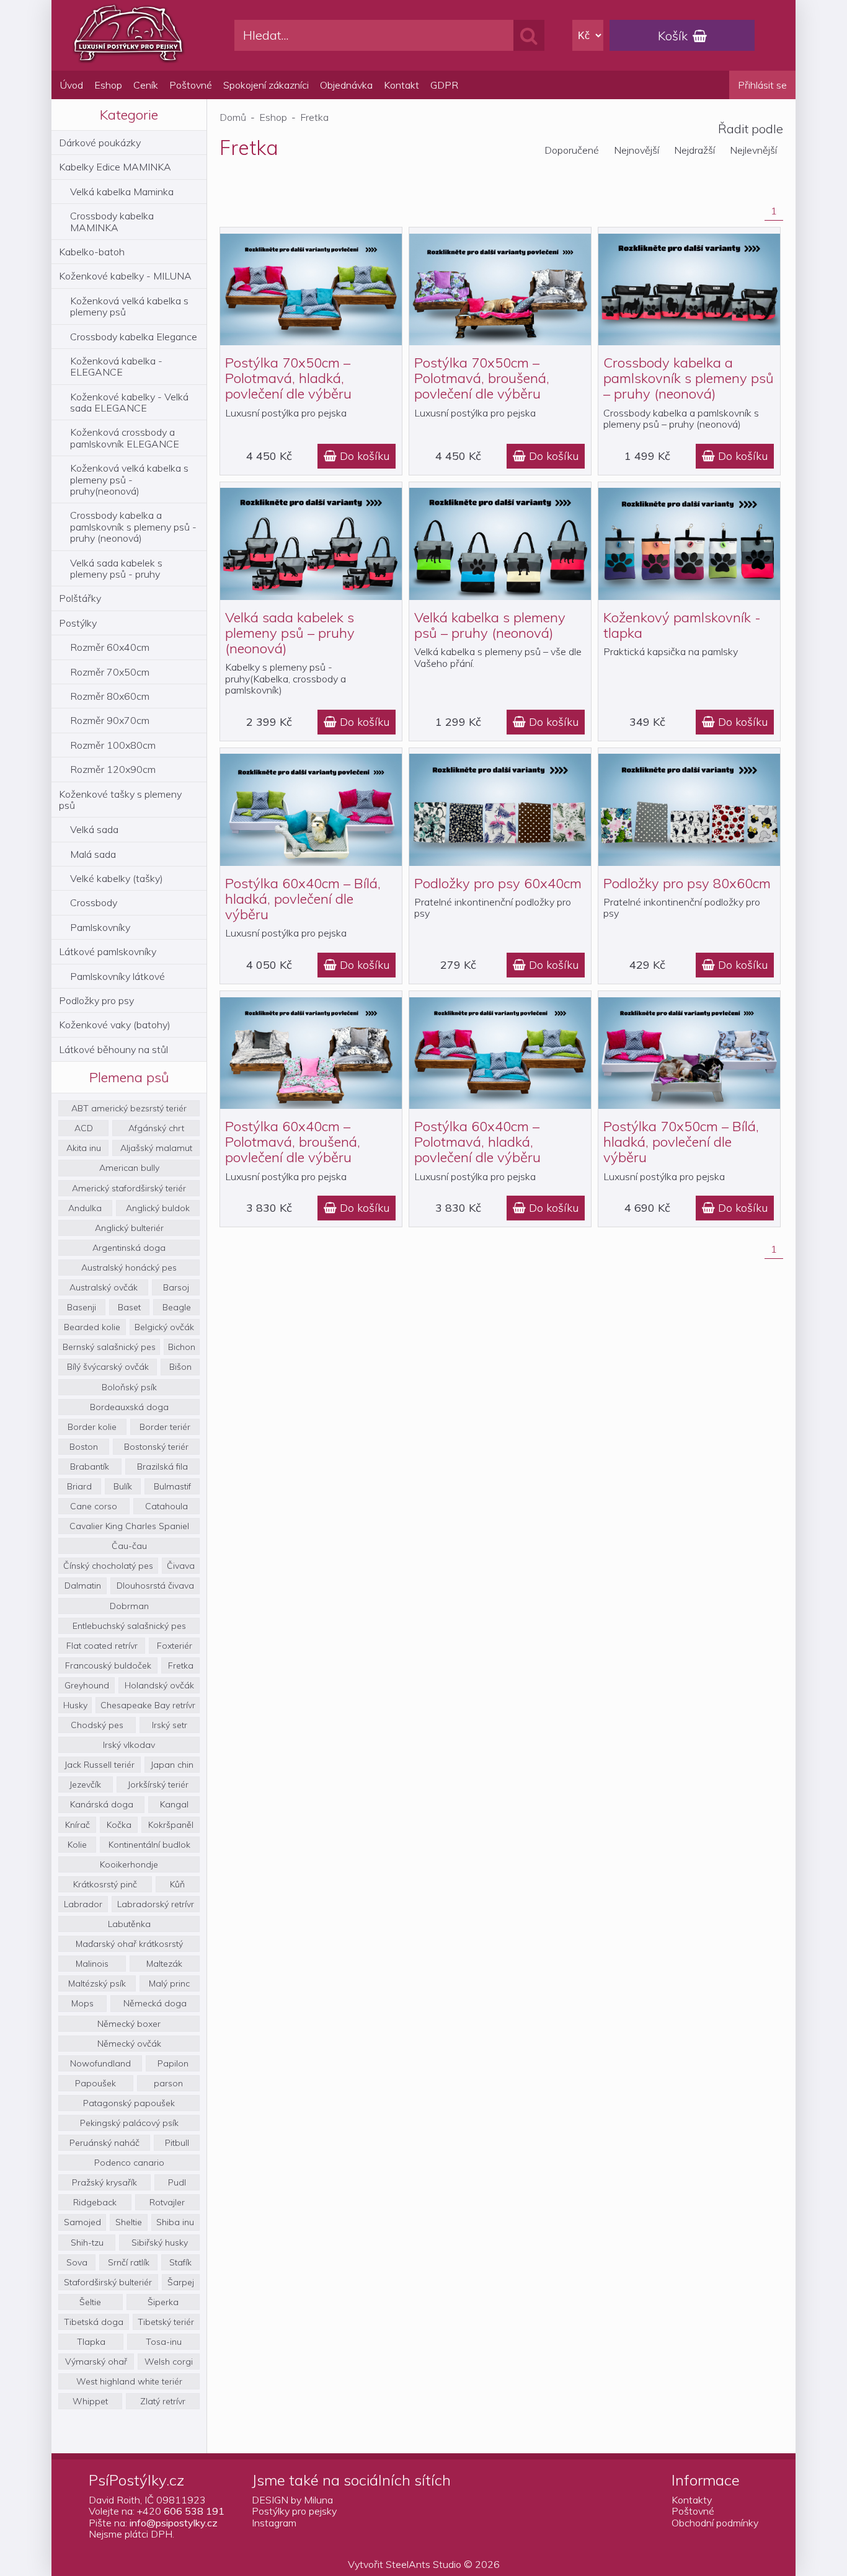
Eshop (108, 85)
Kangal (174, 1804)
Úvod (72, 85)
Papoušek (95, 2083)
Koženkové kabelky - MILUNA (125, 276)
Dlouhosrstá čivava (155, 1586)
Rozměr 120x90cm (113, 769)
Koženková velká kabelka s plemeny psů (129, 306)
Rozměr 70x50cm (110, 672)
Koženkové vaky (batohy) (115, 1025)
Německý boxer (129, 2024)
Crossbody (94, 902)
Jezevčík (85, 1784)
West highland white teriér (129, 2381)
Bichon (182, 1347)
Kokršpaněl (171, 1825)
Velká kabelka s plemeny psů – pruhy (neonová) (490, 625)
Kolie (77, 1845)
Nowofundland (100, 2063)
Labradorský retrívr (156, 1904)
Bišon (180, 1367)
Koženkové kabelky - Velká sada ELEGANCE (129, 402)
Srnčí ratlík (129, 2262)
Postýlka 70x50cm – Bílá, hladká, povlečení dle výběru (681, 1142)
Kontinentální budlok (149, 1845)
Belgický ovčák (164, 1327)
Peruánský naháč (104, 2143)
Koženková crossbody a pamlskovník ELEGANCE (125, 438)
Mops (82, 2003)
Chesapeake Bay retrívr (148, 1705)
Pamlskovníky (100, 927)
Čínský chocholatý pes (108, 1566)
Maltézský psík (97, 1983)
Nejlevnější (753, 150)
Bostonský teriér (156, 1447)
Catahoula (166, 1506)
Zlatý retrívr (163, 2401)
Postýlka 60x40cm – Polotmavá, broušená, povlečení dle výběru (293, 1142)
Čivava (181, 1566)
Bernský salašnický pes (109, 1347)
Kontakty (692, 2500)
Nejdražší (694, 150)
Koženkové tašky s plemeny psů (120, 800)
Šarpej (181, 2282)
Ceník (146, 85)
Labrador (83, 1904)
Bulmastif (172, 1486)
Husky (75, 1705)
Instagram (274, 2523)
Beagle (177, 1307)
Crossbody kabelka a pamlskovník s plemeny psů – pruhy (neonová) (689, 378)
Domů (233, 117)
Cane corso (94, 1506)
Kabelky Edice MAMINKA (115, 167)
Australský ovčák (104, 1287)
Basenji (82, 1307)
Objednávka (346, 85)
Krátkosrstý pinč (105, 1884)
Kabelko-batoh (92, 252)
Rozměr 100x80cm (113, 745)
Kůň (177, 1884)
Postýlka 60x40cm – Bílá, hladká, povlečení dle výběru (303, 899)
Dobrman (129, 1606)
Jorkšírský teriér (158, 1784)
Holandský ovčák (159, 1685)
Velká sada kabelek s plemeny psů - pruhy (116, 568)
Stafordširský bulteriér (108, 2282)
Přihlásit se (762, 85)
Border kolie (92, 1427)
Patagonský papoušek (129, 2103)
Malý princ (169, 1983)
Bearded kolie (92, 1327)
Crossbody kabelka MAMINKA (112, 221)
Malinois (92, 1964)
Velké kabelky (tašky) (117, 878)
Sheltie (129, 2222)
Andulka (85, 1208)
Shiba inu (175, 2222)
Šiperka (163, 2302)
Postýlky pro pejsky (294, 2511)
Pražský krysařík (104, 2182)
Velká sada (94, 829)
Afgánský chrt (156, 1128)
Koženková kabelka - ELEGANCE (116, 366)
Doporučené (572, 150)
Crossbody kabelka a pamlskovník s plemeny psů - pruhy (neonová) (133, 527)
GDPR (444, 85)
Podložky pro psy (96, 1000)
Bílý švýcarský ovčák (108, 1367)
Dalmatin (83, 1586)
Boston (84, 1447)
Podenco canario (129, 2163)
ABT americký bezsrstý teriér (129, 1108)
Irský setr (170, 1725)
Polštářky (80, 598)
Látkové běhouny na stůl (113, 1049)
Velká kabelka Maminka (122, 192)
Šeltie (90, 2302)
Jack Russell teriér (100, 1765)
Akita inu (84, 1148)
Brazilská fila (162, 1467)
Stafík (180, 2262)
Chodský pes (97, 1725)
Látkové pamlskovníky (108, 951)
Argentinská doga (129, 1248)
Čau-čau (129, 1546)
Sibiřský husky (160, 2243)
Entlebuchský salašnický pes (129, 1626)
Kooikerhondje (129, 1864)
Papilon (173, 2063)
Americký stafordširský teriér (129, 1188)
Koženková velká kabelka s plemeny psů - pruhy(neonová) (129, 479)
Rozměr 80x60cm (110, 696)
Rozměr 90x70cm (110, 720)
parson (168, 2083)
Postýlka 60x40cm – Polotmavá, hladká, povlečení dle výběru (477, 1142)
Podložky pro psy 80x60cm (687, 883)
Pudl (177, 2182)
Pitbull (177, 2143)
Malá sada (93, 854)
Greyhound (87, 1685)
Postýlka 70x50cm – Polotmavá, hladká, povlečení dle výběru (288, 378)
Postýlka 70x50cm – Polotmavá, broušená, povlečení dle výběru (482, 378)
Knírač (78, 1825)
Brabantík (90, 1467)
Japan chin (172, 1765)
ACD (84, 1128)
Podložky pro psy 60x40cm (498, 883)
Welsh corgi (169, 2362)
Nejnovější (636, 150)
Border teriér (165, 1427)
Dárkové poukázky (100, 143)
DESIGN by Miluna (292, 2500)
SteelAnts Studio (423, 2564)
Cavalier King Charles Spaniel (129, 1526)
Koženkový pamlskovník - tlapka (682, 625)
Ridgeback (95, 2202)
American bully (129, 1168)
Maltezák (164, 1964)
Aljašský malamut (156, 1148)
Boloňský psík (129, 1387)
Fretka (181, 1665)
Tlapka (91, 2342)
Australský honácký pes (129, 1268)
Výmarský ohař (96, 2362)
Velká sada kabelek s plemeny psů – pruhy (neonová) (290, 633)
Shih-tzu (87, 2243)
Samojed (82, 2222)
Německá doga (155, 2003)
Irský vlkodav (129, 1745)
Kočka (119, 1825)
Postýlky (78, 623)
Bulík (123, 1486)
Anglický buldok (158, 1208)
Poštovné (191, 85)
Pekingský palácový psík (129, 2123)
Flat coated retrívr (102, 1646)
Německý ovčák (129, 2044)
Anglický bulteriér (129, 1228)
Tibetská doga (94, 2322)
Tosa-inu (164, 2342)
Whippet (90, 2401)
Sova (77, 2262)
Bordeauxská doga (129, 1407)
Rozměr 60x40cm (110, 647)
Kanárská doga (102, 1804)
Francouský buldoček (108, 1665)
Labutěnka (129, 1924)
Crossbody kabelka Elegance (134, 337)
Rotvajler (167, 2202)
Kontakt (401, 85)
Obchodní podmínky (715, 2523)
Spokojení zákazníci (266, 85)
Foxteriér (175, 1646)
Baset (129, 1307)
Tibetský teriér (166, 2322)
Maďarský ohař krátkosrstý (129, 1944)
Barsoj (176, 1287)
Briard (79, 1486)
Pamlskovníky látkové (118, 976)
